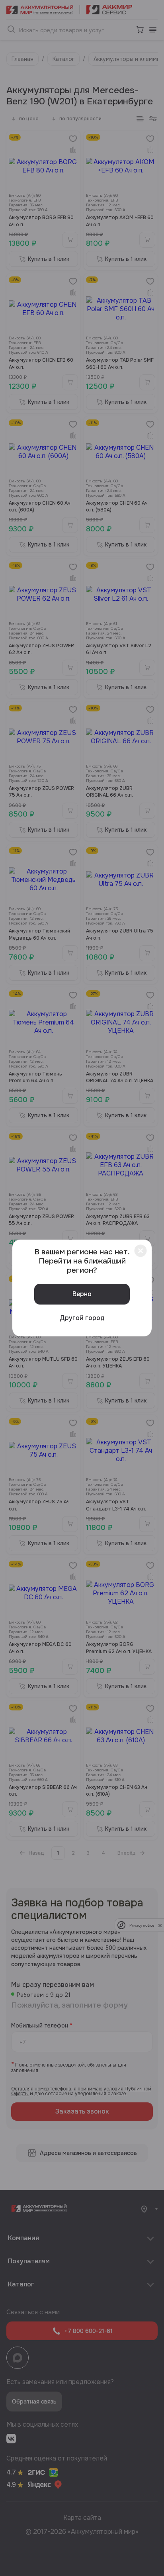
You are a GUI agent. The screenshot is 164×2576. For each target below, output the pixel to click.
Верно (82, 1294)
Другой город (82, 1318)
